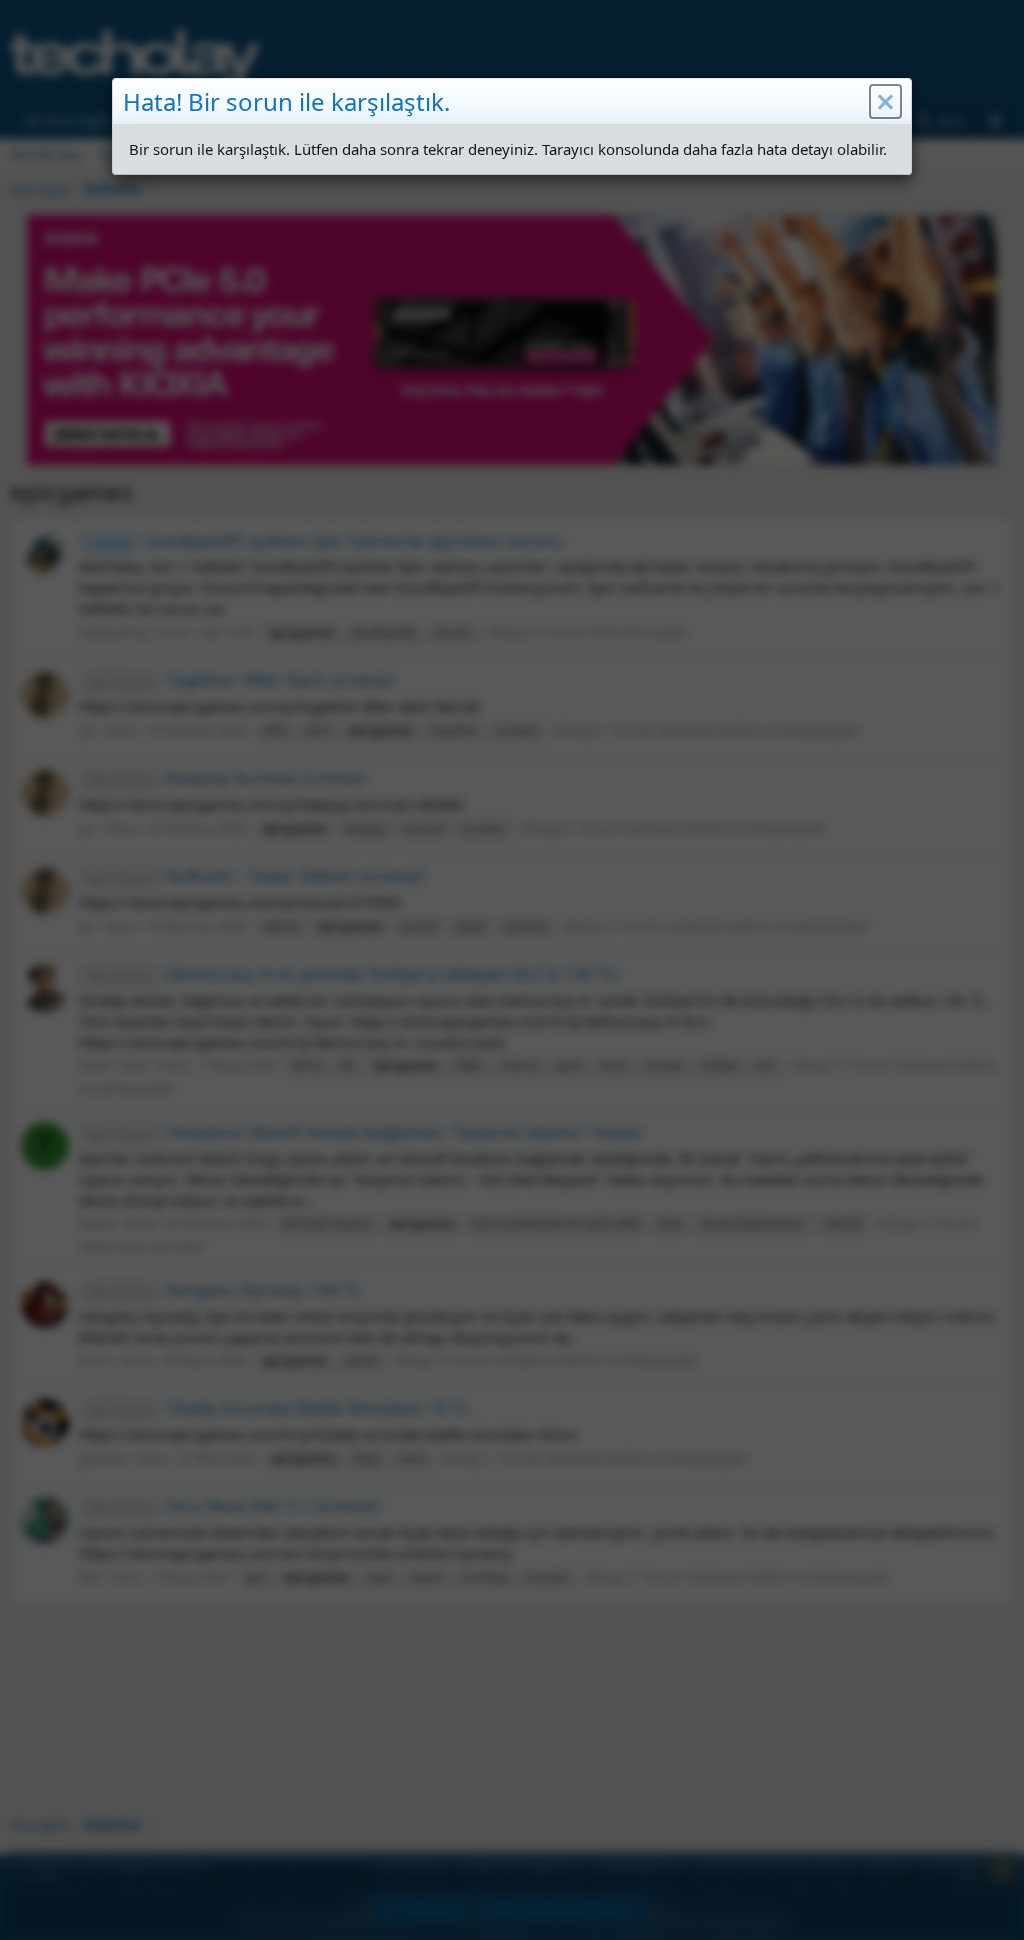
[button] (885, 102)
